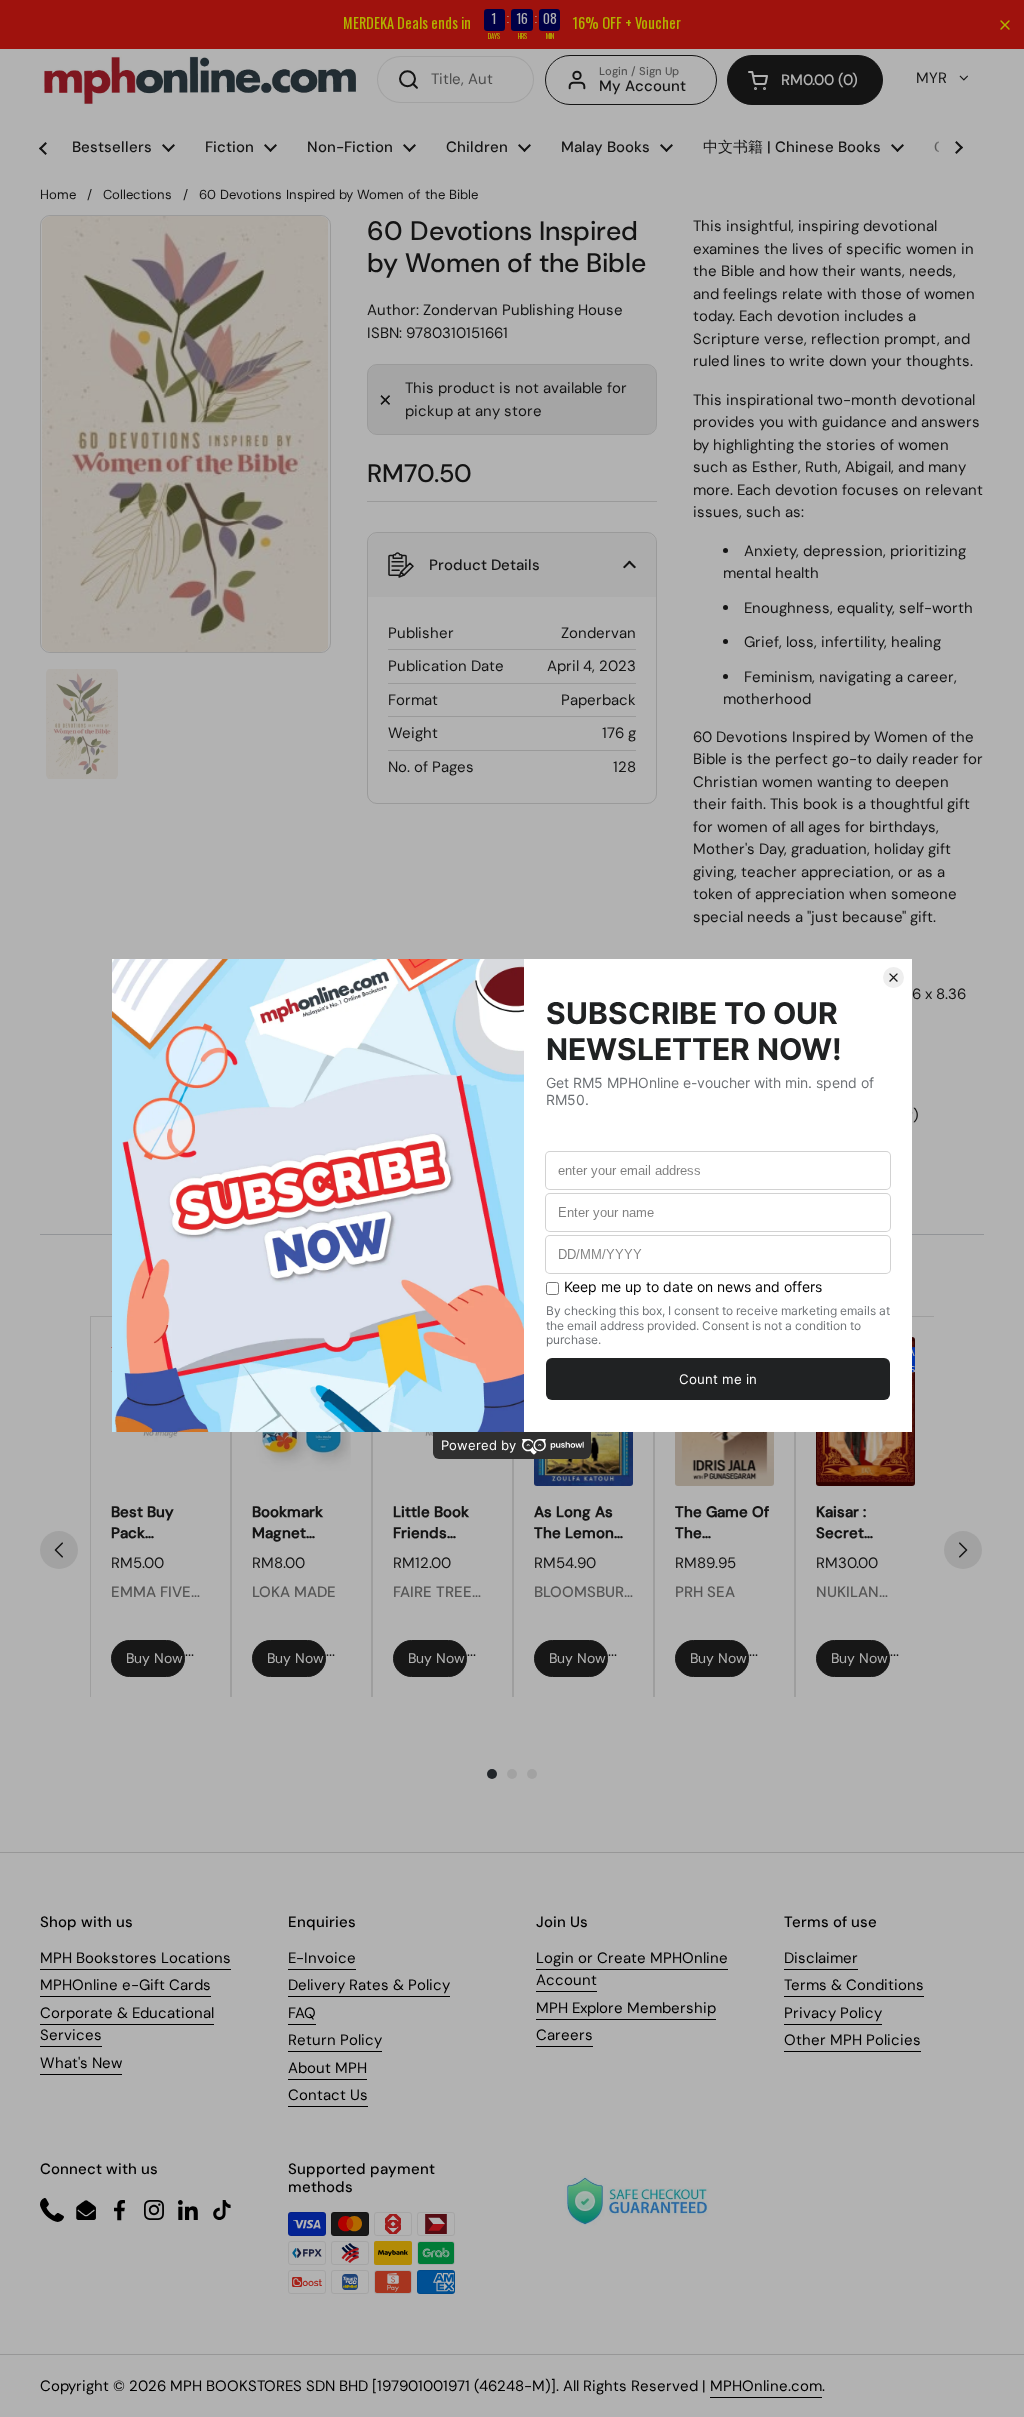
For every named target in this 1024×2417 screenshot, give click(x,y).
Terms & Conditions (854, 1985)
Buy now (154, 1658)
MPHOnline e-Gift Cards (125, 1985)
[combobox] (455, 79)
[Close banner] (1005, 25)
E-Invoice (322, 1958)
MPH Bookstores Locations (135, 1958)
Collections (137, 194)
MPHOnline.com (766, 2386)
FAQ (302, 2013)
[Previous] (59, 1550)
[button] (805, 80)
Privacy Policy (833, 2013)
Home (58, 194)
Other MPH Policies (852, 2040)
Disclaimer (821, 1958)
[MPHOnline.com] (200, 80)
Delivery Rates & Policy (369, 1985)
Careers (564, 2035)
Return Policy (335, 2040)
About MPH (327, 2068)
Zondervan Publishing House (523, 310)
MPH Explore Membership (626, 2008)
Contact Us (328, 2095)
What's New (81, 2063)
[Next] (963, 1550)
